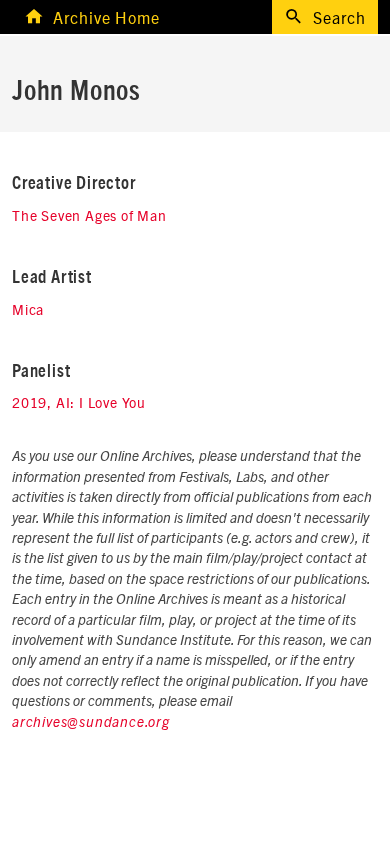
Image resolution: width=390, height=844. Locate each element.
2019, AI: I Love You (79, 402)
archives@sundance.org (91, 723)
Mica (28, 309)
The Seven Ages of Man (89, 215)
